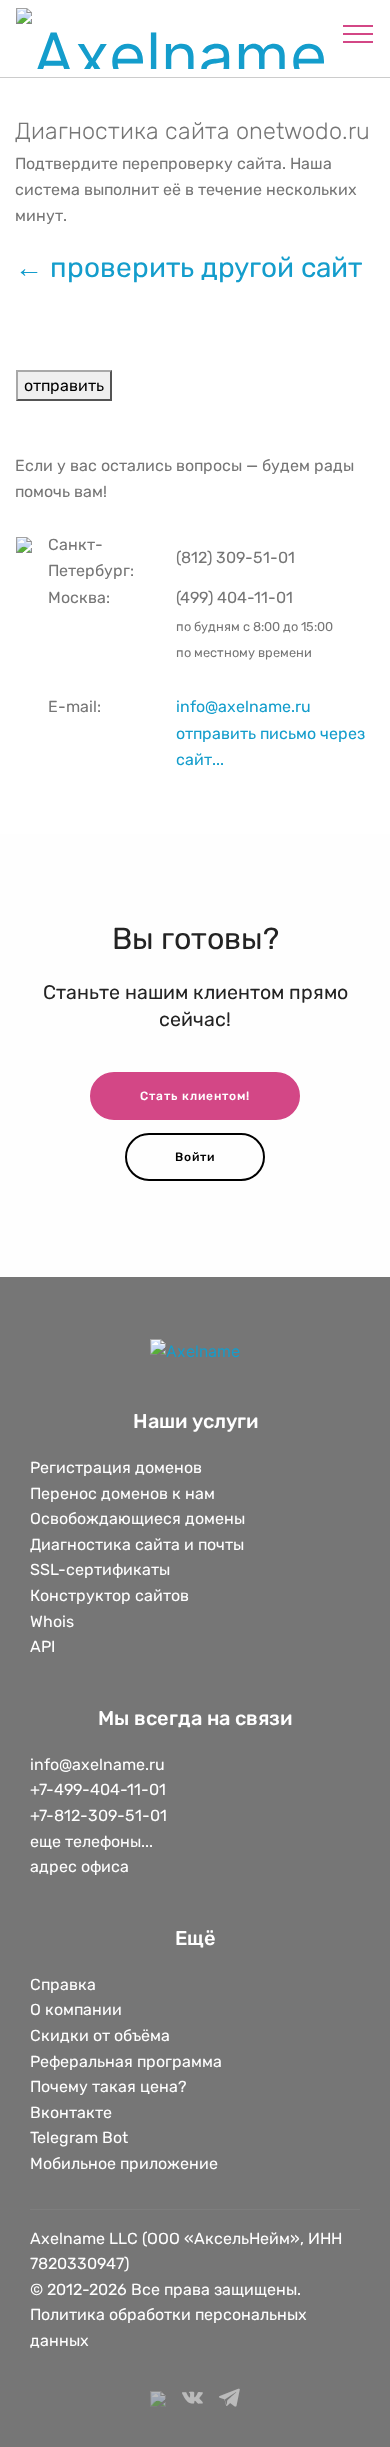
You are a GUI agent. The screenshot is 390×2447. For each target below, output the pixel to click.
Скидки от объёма (100, 2035)
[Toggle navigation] (358, 33)
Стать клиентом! (195, 1096)
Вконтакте (71, 2112)
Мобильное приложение (124, 2163)
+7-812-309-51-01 (98, 1815)
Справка (63, 1984)
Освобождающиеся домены (137, 1518)
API (42, 1646)
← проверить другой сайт (188, 267)
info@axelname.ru (243, 706)
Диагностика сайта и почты (137, 1544)
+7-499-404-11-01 (98, 1789)
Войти (195, 1157)
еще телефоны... (91, 1841)
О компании (76, 2009)
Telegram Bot (79, 2137)
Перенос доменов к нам (122, 1493)
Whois (52, 1621)
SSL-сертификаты (102, 1569)
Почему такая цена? (108, 2086)
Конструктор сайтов (109, 1595)
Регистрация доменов (116, 1467)
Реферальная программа (126, 2061)
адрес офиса (79, 1866)
